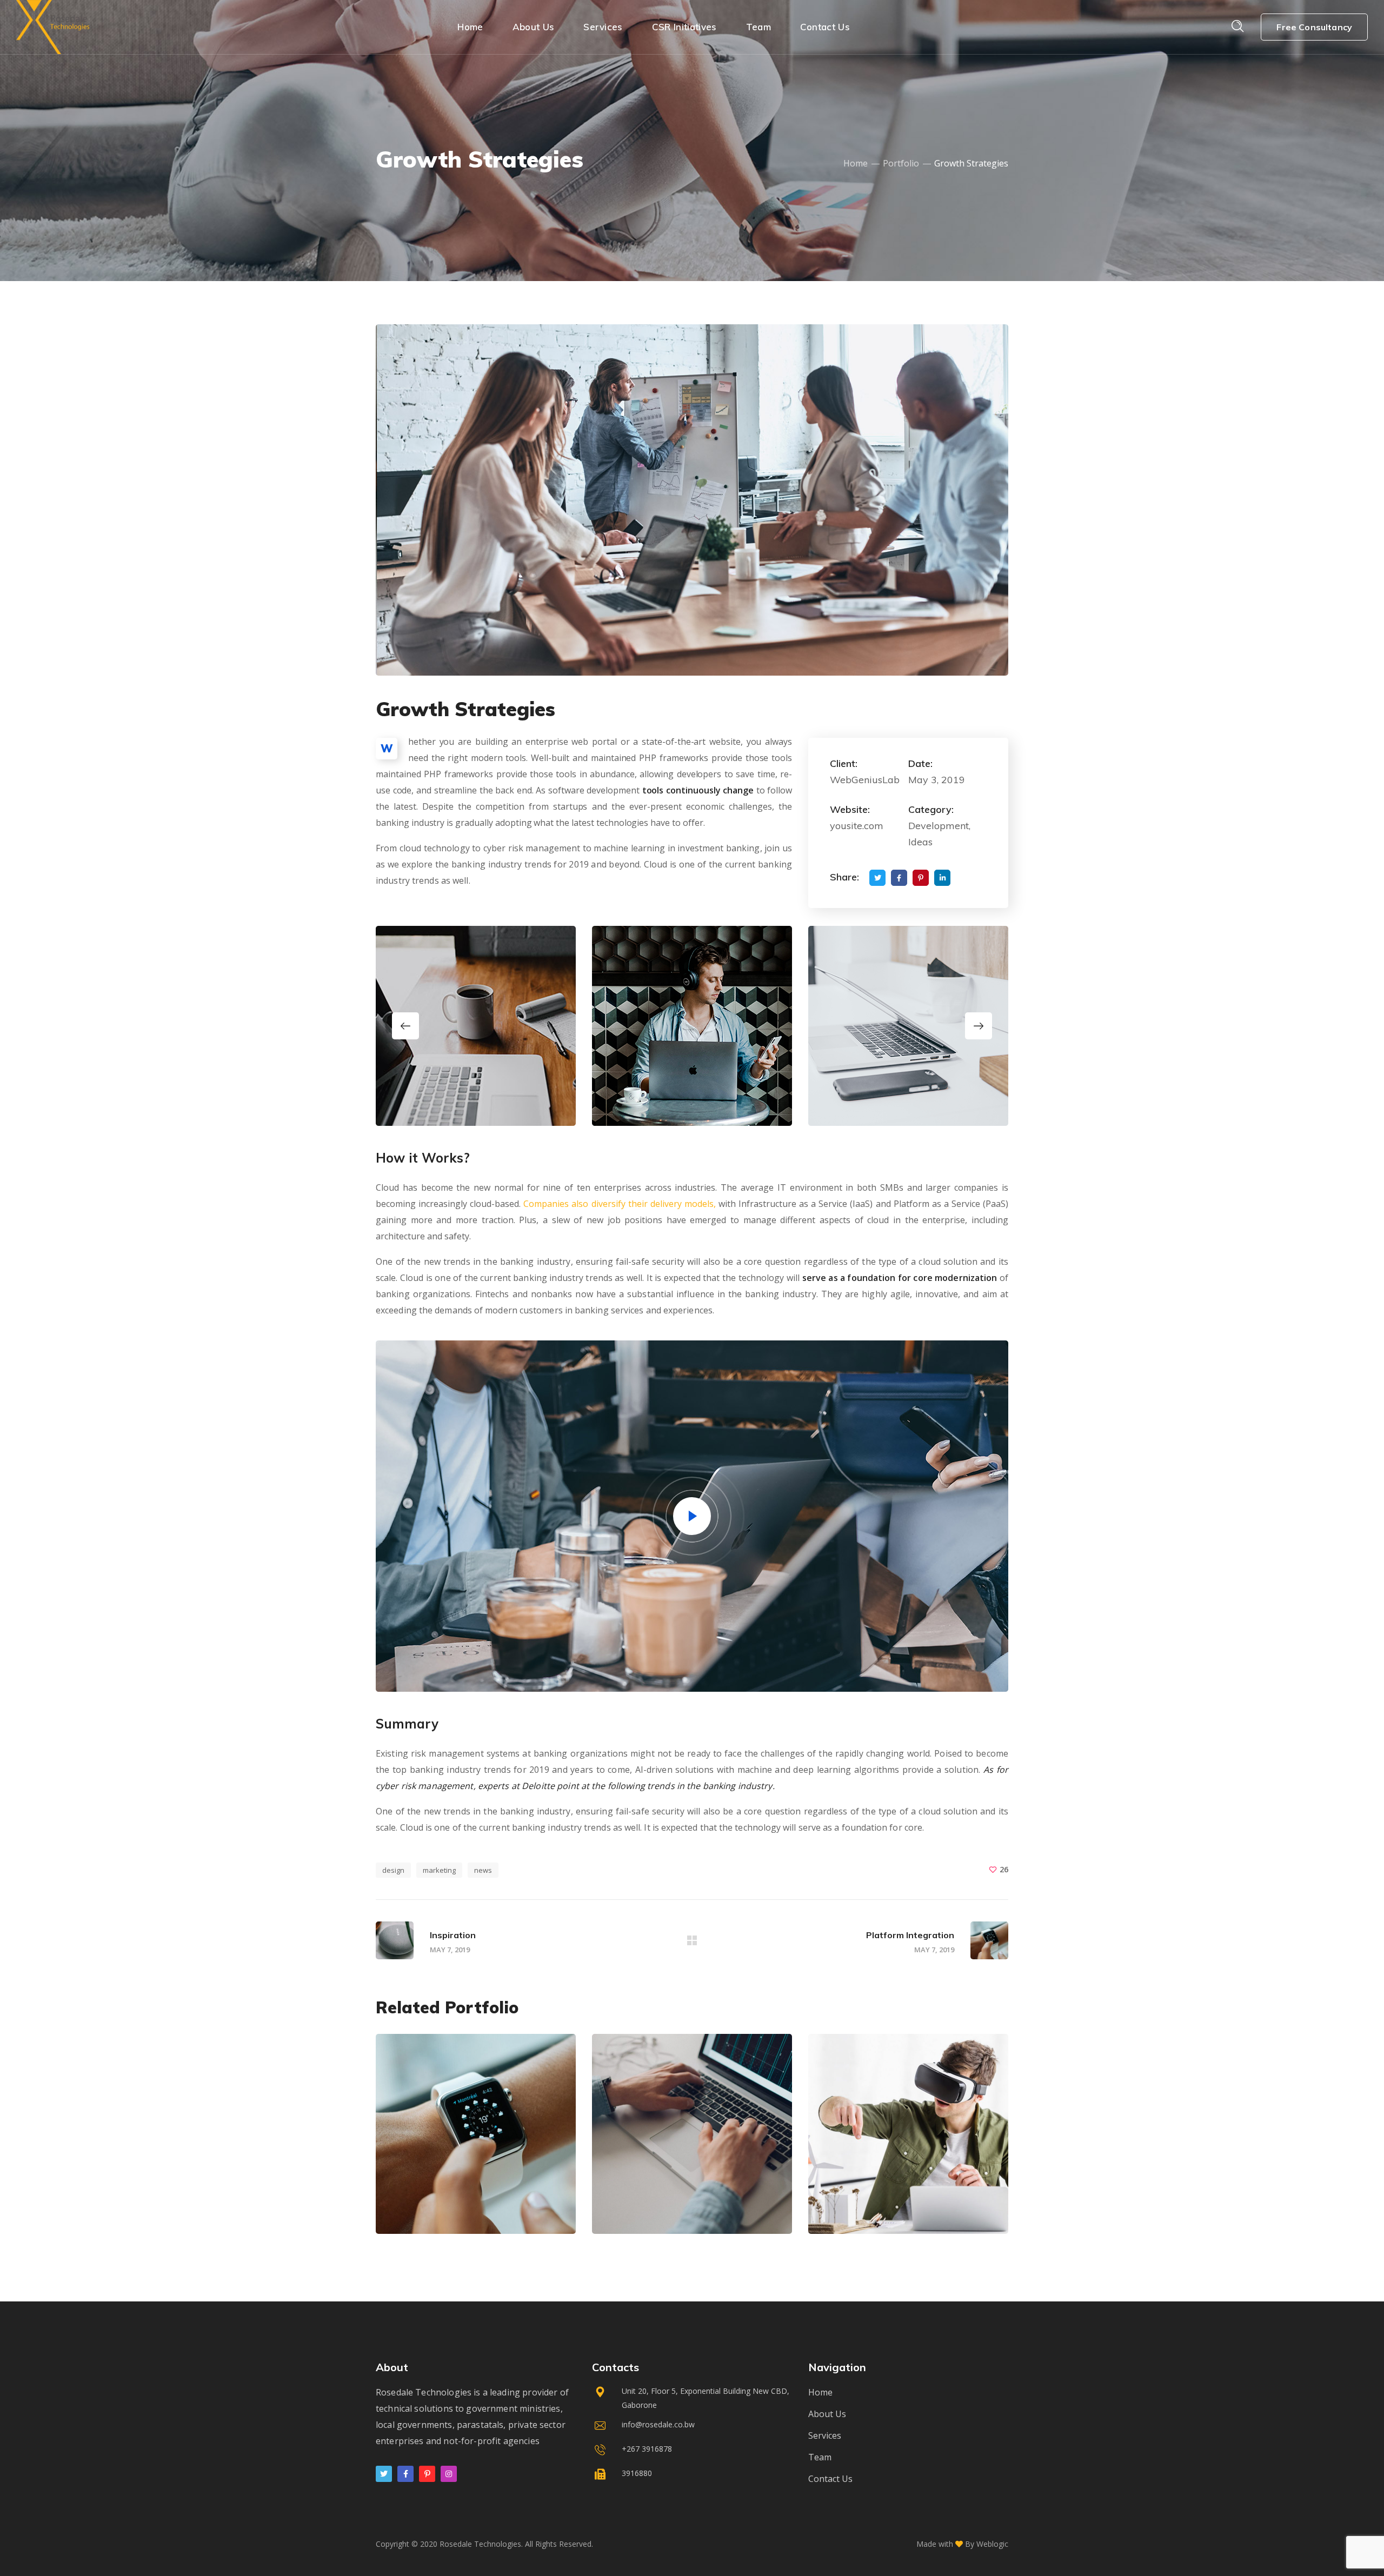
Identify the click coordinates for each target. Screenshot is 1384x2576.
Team (820, 2457)
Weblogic (992, 2544)
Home (856, 163)
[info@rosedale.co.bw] (692, 2427)
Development (431, 2186)
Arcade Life (874, 2204)
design (393, 1870)
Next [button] (979, 1026)
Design (635, 2186)
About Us (827, 2414)
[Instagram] (449, 2474)
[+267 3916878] (692, 2451)
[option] (476, 1026)
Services (825, 2435)
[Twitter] (384, 2474)
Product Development (690, 2204)
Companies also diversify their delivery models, (620, 1204)
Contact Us (830, 2479)
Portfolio (901, 163)
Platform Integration (472, 2204)
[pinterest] (427, 2474)
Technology (488, 2186)
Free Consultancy (1314, 27)
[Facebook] (405, 2474)
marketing (439, 1870)
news (483, 1870)
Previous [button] (405, 1026)
